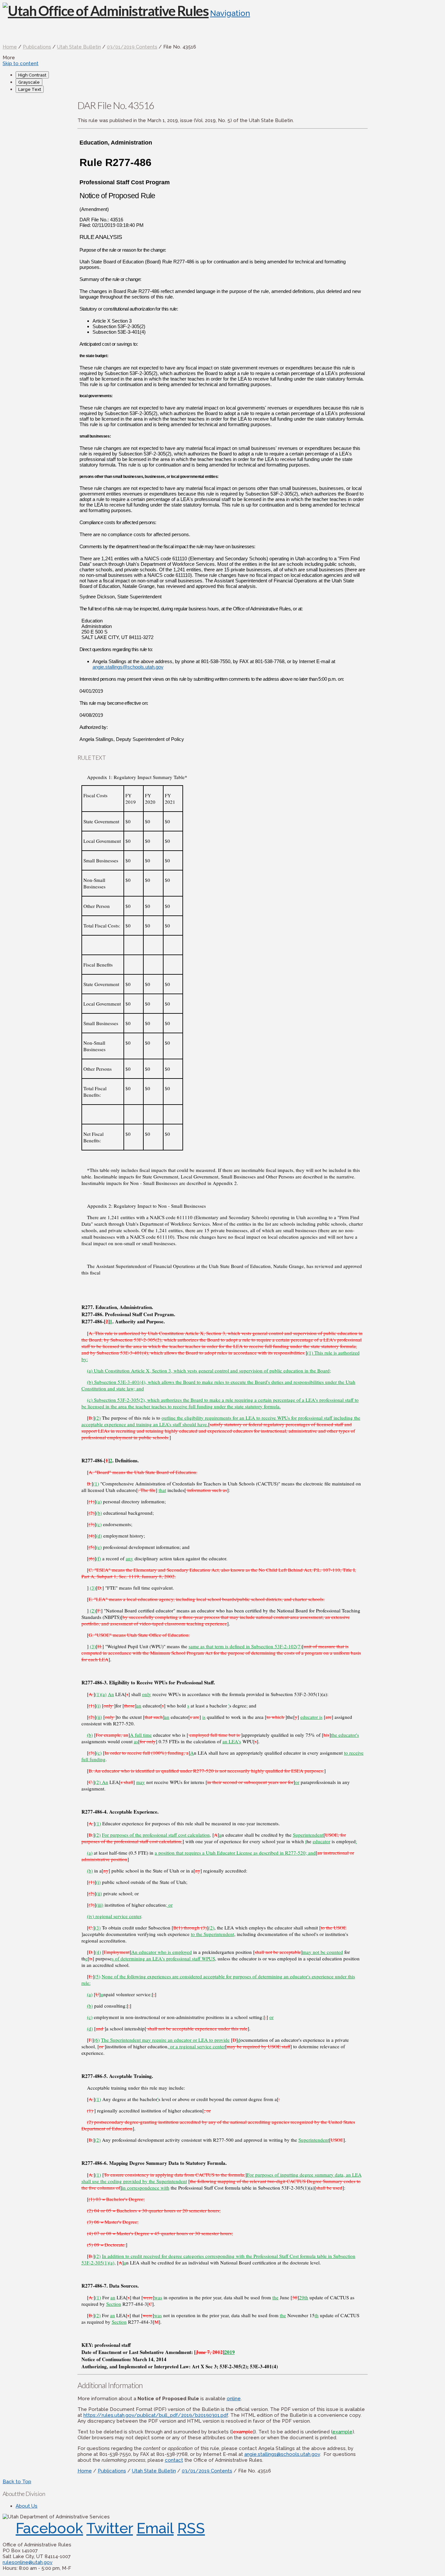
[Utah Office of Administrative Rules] (106, 11)
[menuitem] (229, 75)
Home (10, 47)
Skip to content (21, 63)
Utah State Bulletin (79, 47)
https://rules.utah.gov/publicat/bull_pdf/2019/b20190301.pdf (156, 2415)
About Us (27, 2506)
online (234, 2399)
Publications (37, 47)
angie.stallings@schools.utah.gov (128, 667)
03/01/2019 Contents (132, 47)
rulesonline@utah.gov (28, 2562)
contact (174, 2460)
